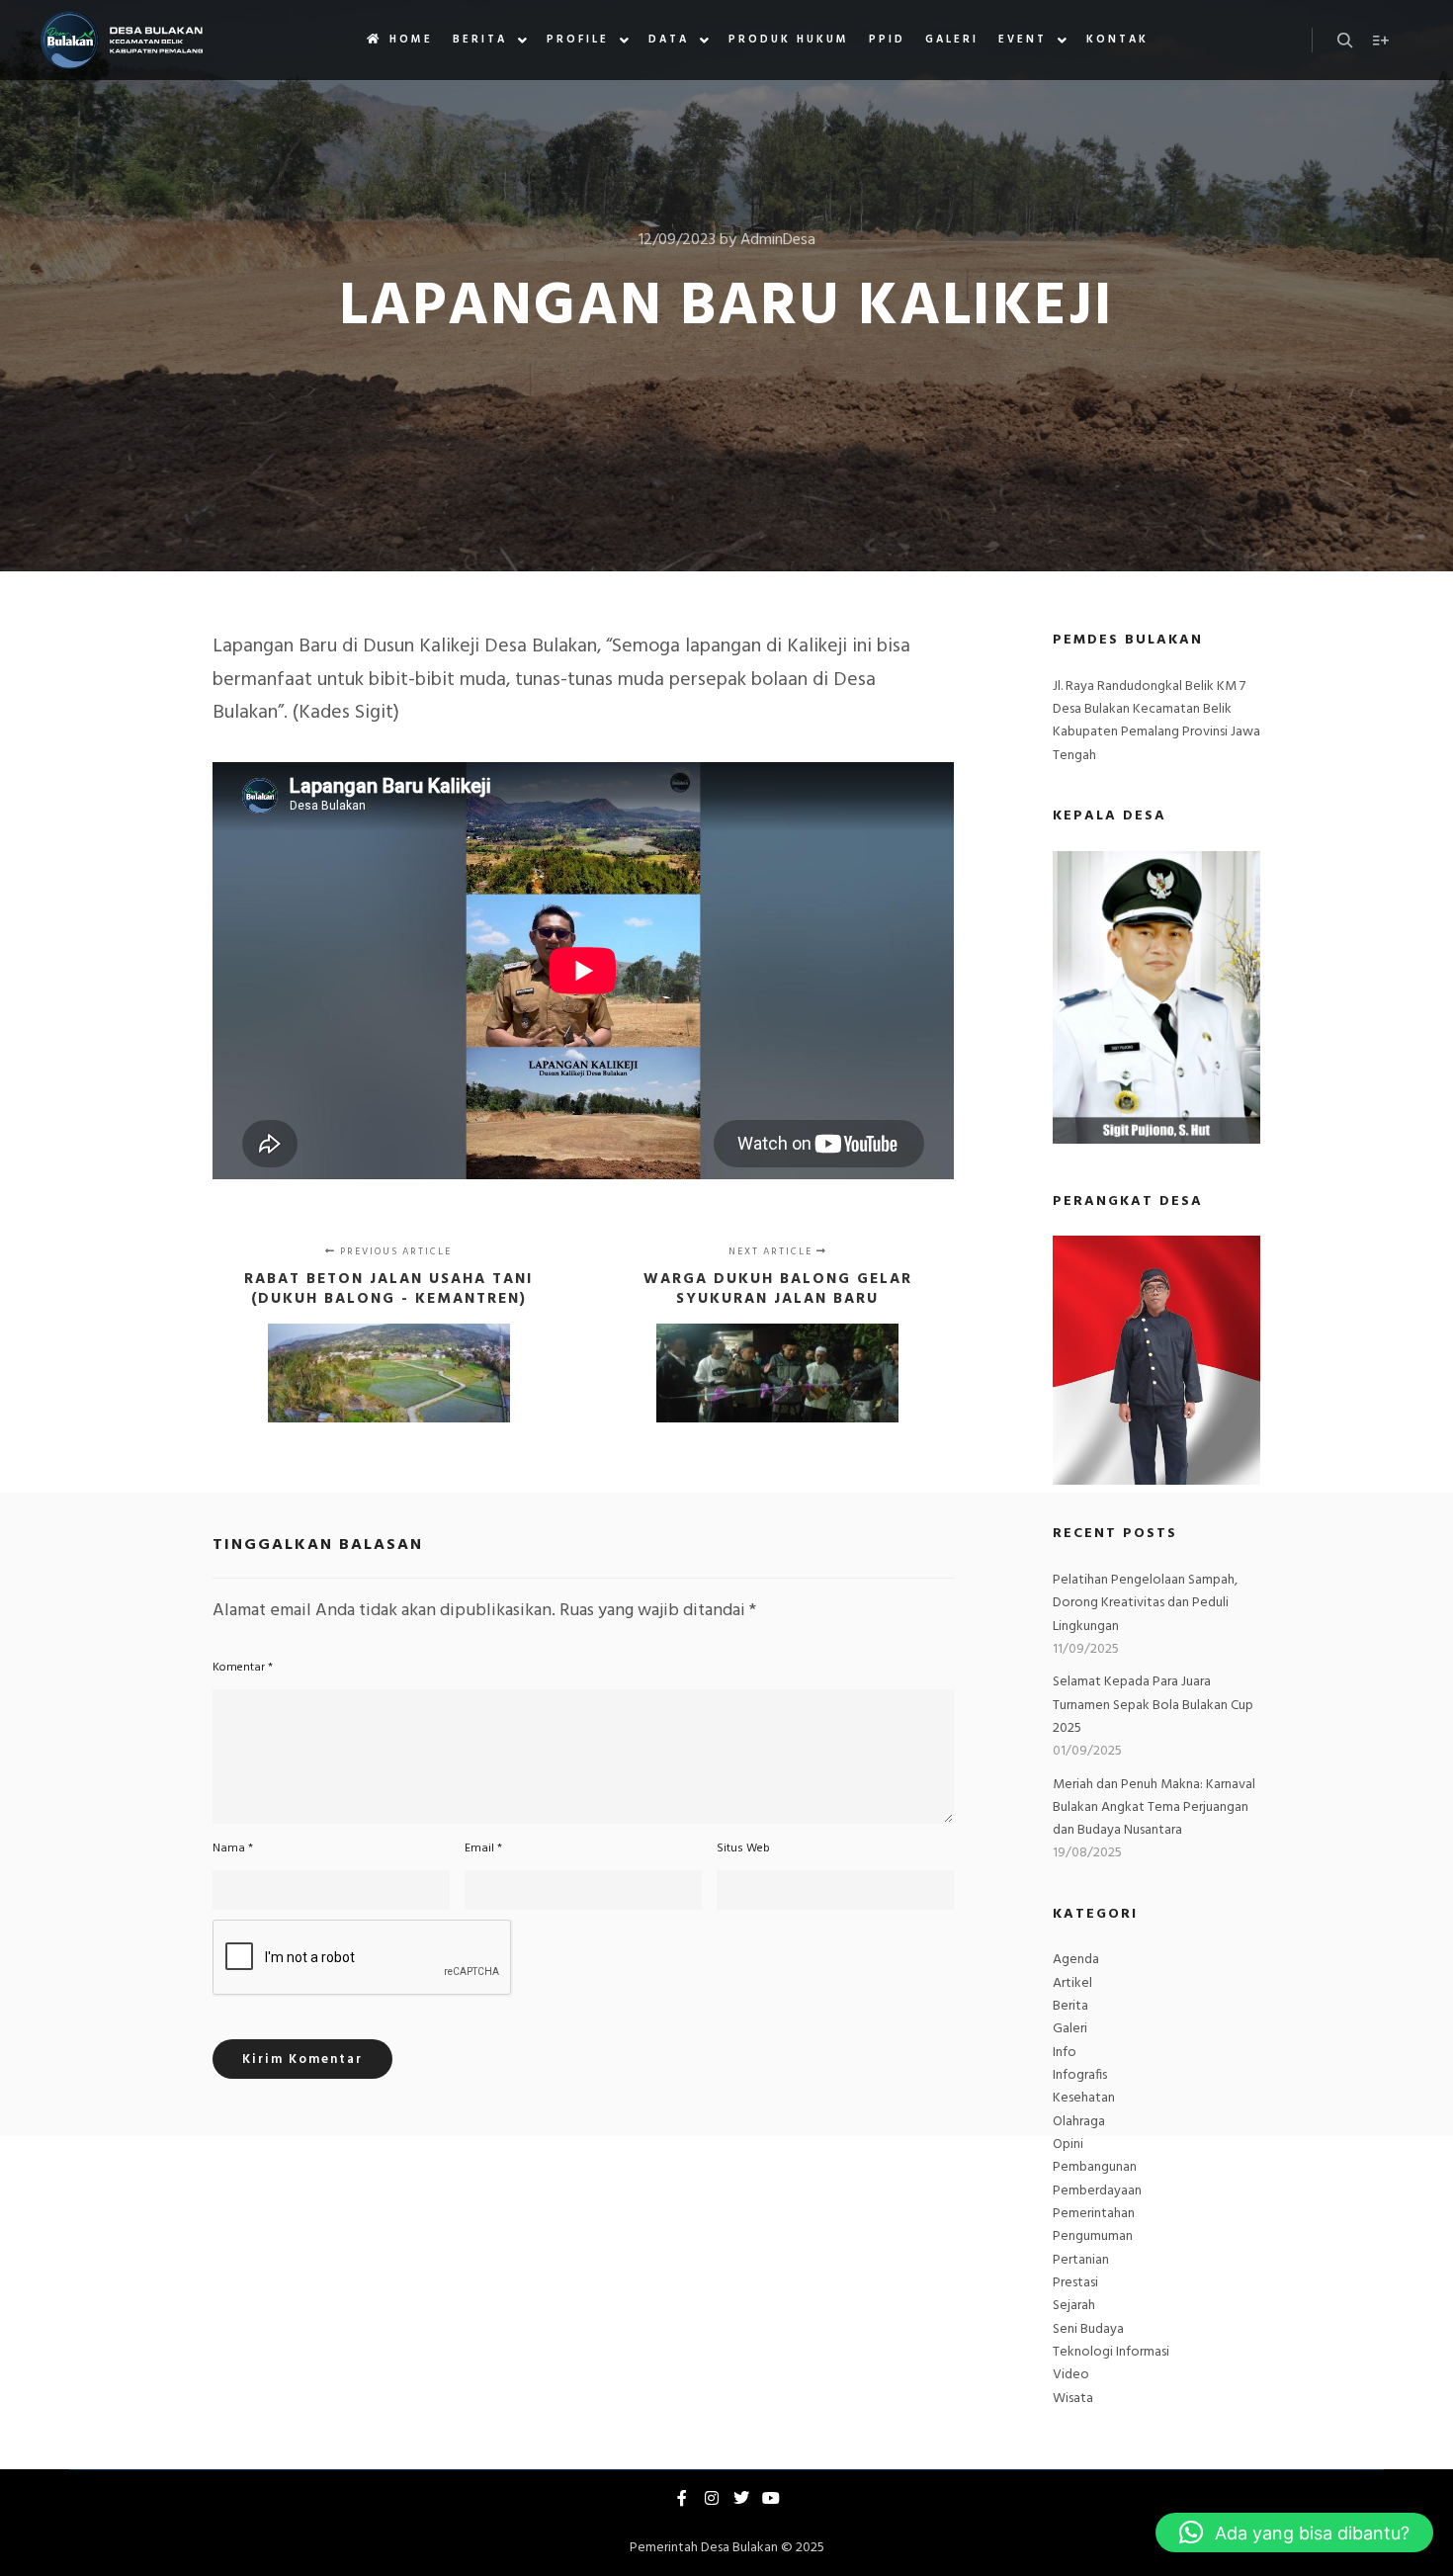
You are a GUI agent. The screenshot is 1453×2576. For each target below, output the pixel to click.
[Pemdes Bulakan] (121, 40)
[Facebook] (682, 2498)
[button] (1294, 2533)
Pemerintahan (1094, 2214)
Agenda (1076, 1960)
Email (483, 1848)
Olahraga (1079, 2122)
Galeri (1070, 2029)
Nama (233, 1848)
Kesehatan (1084, 2098)
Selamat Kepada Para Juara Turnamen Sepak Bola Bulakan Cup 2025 (1153, 1705)
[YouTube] (771, 2498)
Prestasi (1075, 2283)
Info (1065, 2053)
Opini (1068, 2145)
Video (1071, 2375)
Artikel (1072, 1983)
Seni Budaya (1088, 2329)
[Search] (1345, 41)
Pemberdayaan (1097, 2191)
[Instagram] (712, 2498)
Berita (1070, 2006)
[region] (1156, 1360)
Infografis (1080, 2075)
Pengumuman (1093, 2236)
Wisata (1073, 2399)
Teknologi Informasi (1111, 2352)
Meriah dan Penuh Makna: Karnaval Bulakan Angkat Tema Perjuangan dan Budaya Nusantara (1154, 1808)
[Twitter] (741, 2498)
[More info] (1381, 41)
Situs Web (743, 1848)
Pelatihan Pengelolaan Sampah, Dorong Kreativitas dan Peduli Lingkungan (1145, 1603)
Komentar (243, 1668)
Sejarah (1074, 2306)
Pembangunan (1095, 2167)
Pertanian (1081, 2260)
